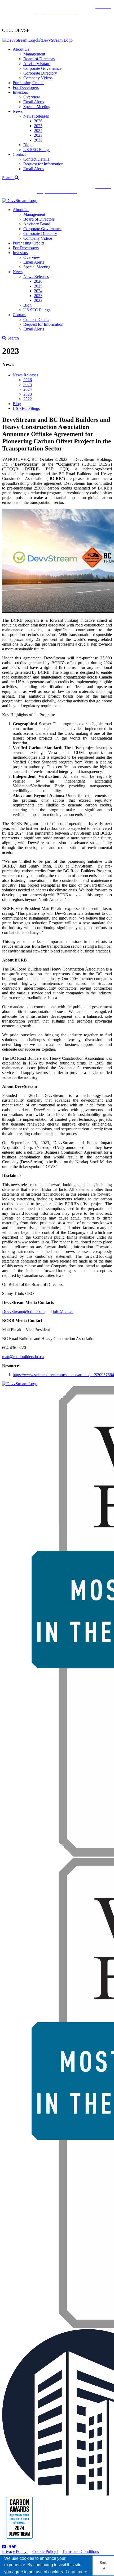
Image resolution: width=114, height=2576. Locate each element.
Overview (32, 97)
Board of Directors (39, 59)
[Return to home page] (37, 40)
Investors (20, 92)
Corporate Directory (40, 73)
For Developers (26, 87)
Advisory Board (37, 64)
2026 (38, 121)
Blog (27, 145)
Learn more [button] (76, 2572)
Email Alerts (34, 102)
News (18, 111)
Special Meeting (37, 107)
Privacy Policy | (15, 2551)
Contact (19, 154)
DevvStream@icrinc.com (23, 1311)
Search (8, 178)
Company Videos (38, 78)
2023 (38, 135)
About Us (21, 49)
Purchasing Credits (28, 83)
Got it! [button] (103, 2566)
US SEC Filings (37, 150)
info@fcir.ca (63, 1311)
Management (34, 54)
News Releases (36, 116)
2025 (38, 126)
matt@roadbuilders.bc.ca (23, 1357)
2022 (38, 140)
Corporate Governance (42, 68)
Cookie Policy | (45, 2551)
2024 (38, 130)
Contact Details (36, 159)
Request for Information (43, 164)
